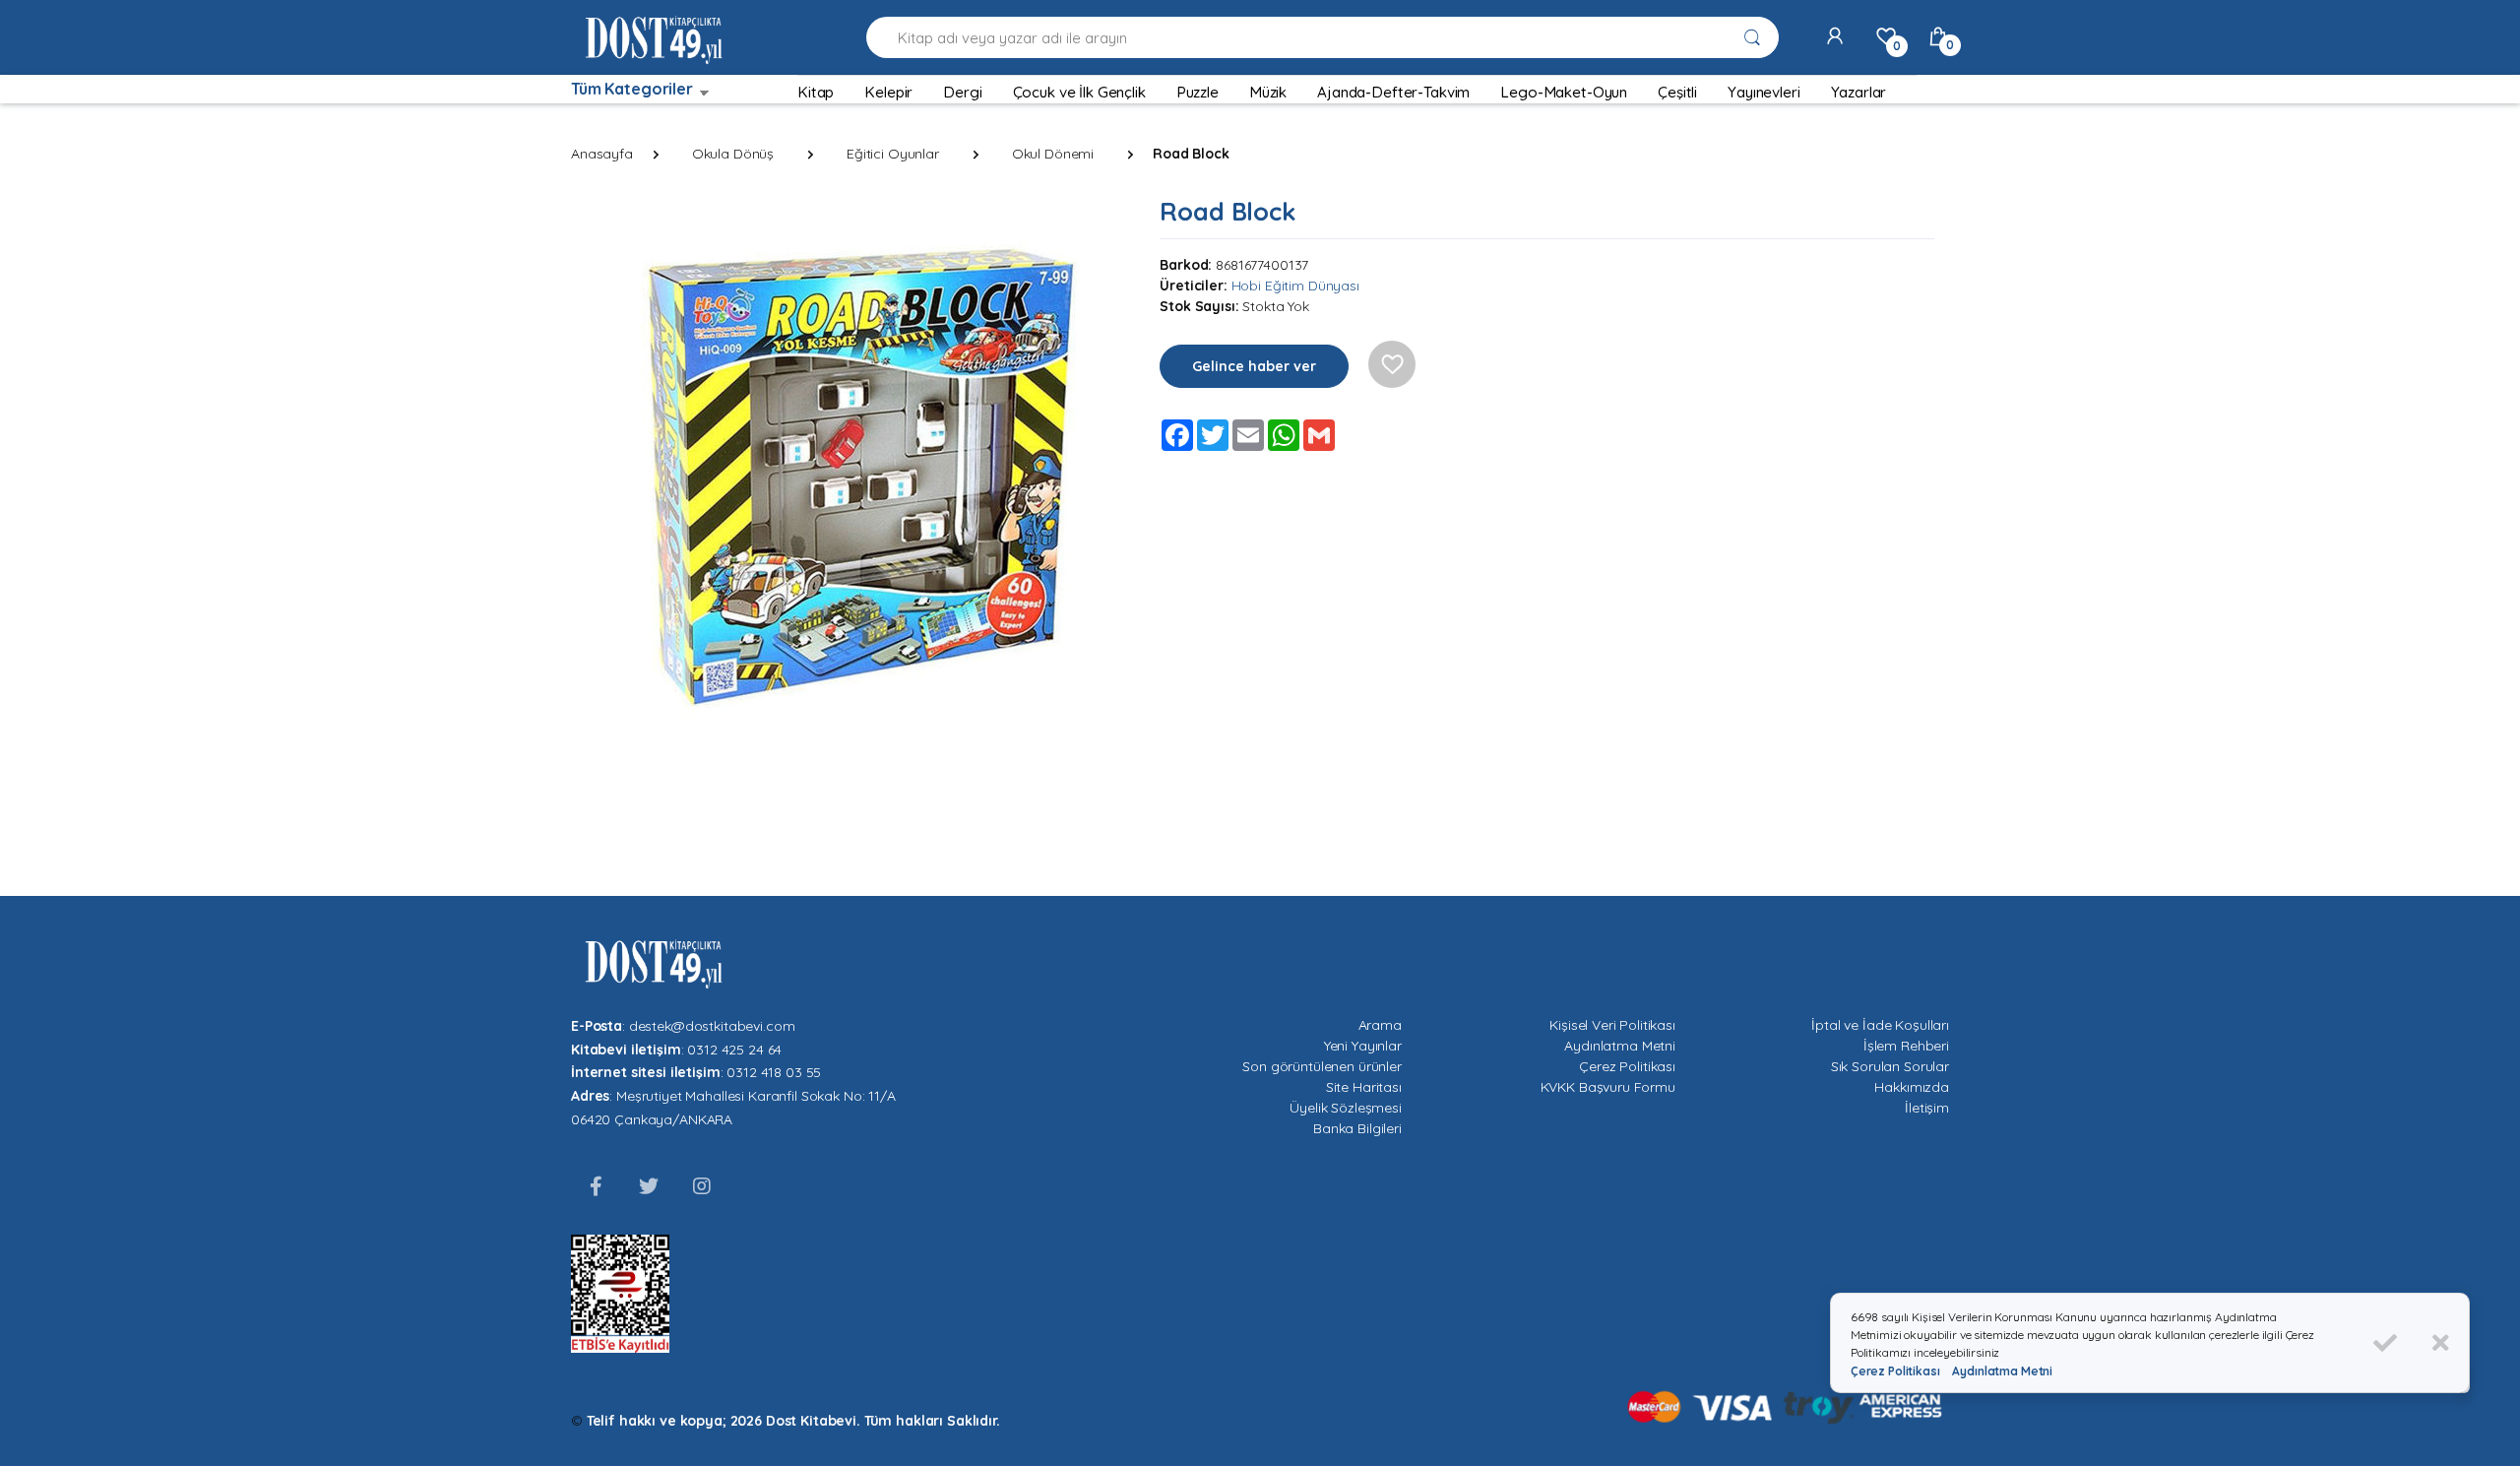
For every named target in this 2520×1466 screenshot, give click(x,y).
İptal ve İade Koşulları (1880, 1025)
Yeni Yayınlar (1363, 1046)
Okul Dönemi (1053, 154)
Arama (1380, 1025)
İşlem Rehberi (1906, 1046)
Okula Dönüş (733, 154)
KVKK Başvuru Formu (1608, 1087)
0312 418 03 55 (774, 1072)
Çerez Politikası (1627, 1066)
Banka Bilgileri (1357, 1128)
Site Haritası (1364, 1087)
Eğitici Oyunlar (893, 154)
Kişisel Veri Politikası (1612, 1025)
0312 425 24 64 (734, 1050)
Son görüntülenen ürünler (1322, 1066)
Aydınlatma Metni (1620, 1046)
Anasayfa (602, 154)
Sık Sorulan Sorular (1890, 1066)
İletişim (1927, 1108)
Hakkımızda (1912, 1087)
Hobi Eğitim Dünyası (1295, 286)
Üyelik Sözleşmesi (1346, 1108)
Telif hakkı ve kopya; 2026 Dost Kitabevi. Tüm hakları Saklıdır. (793, 1421)
